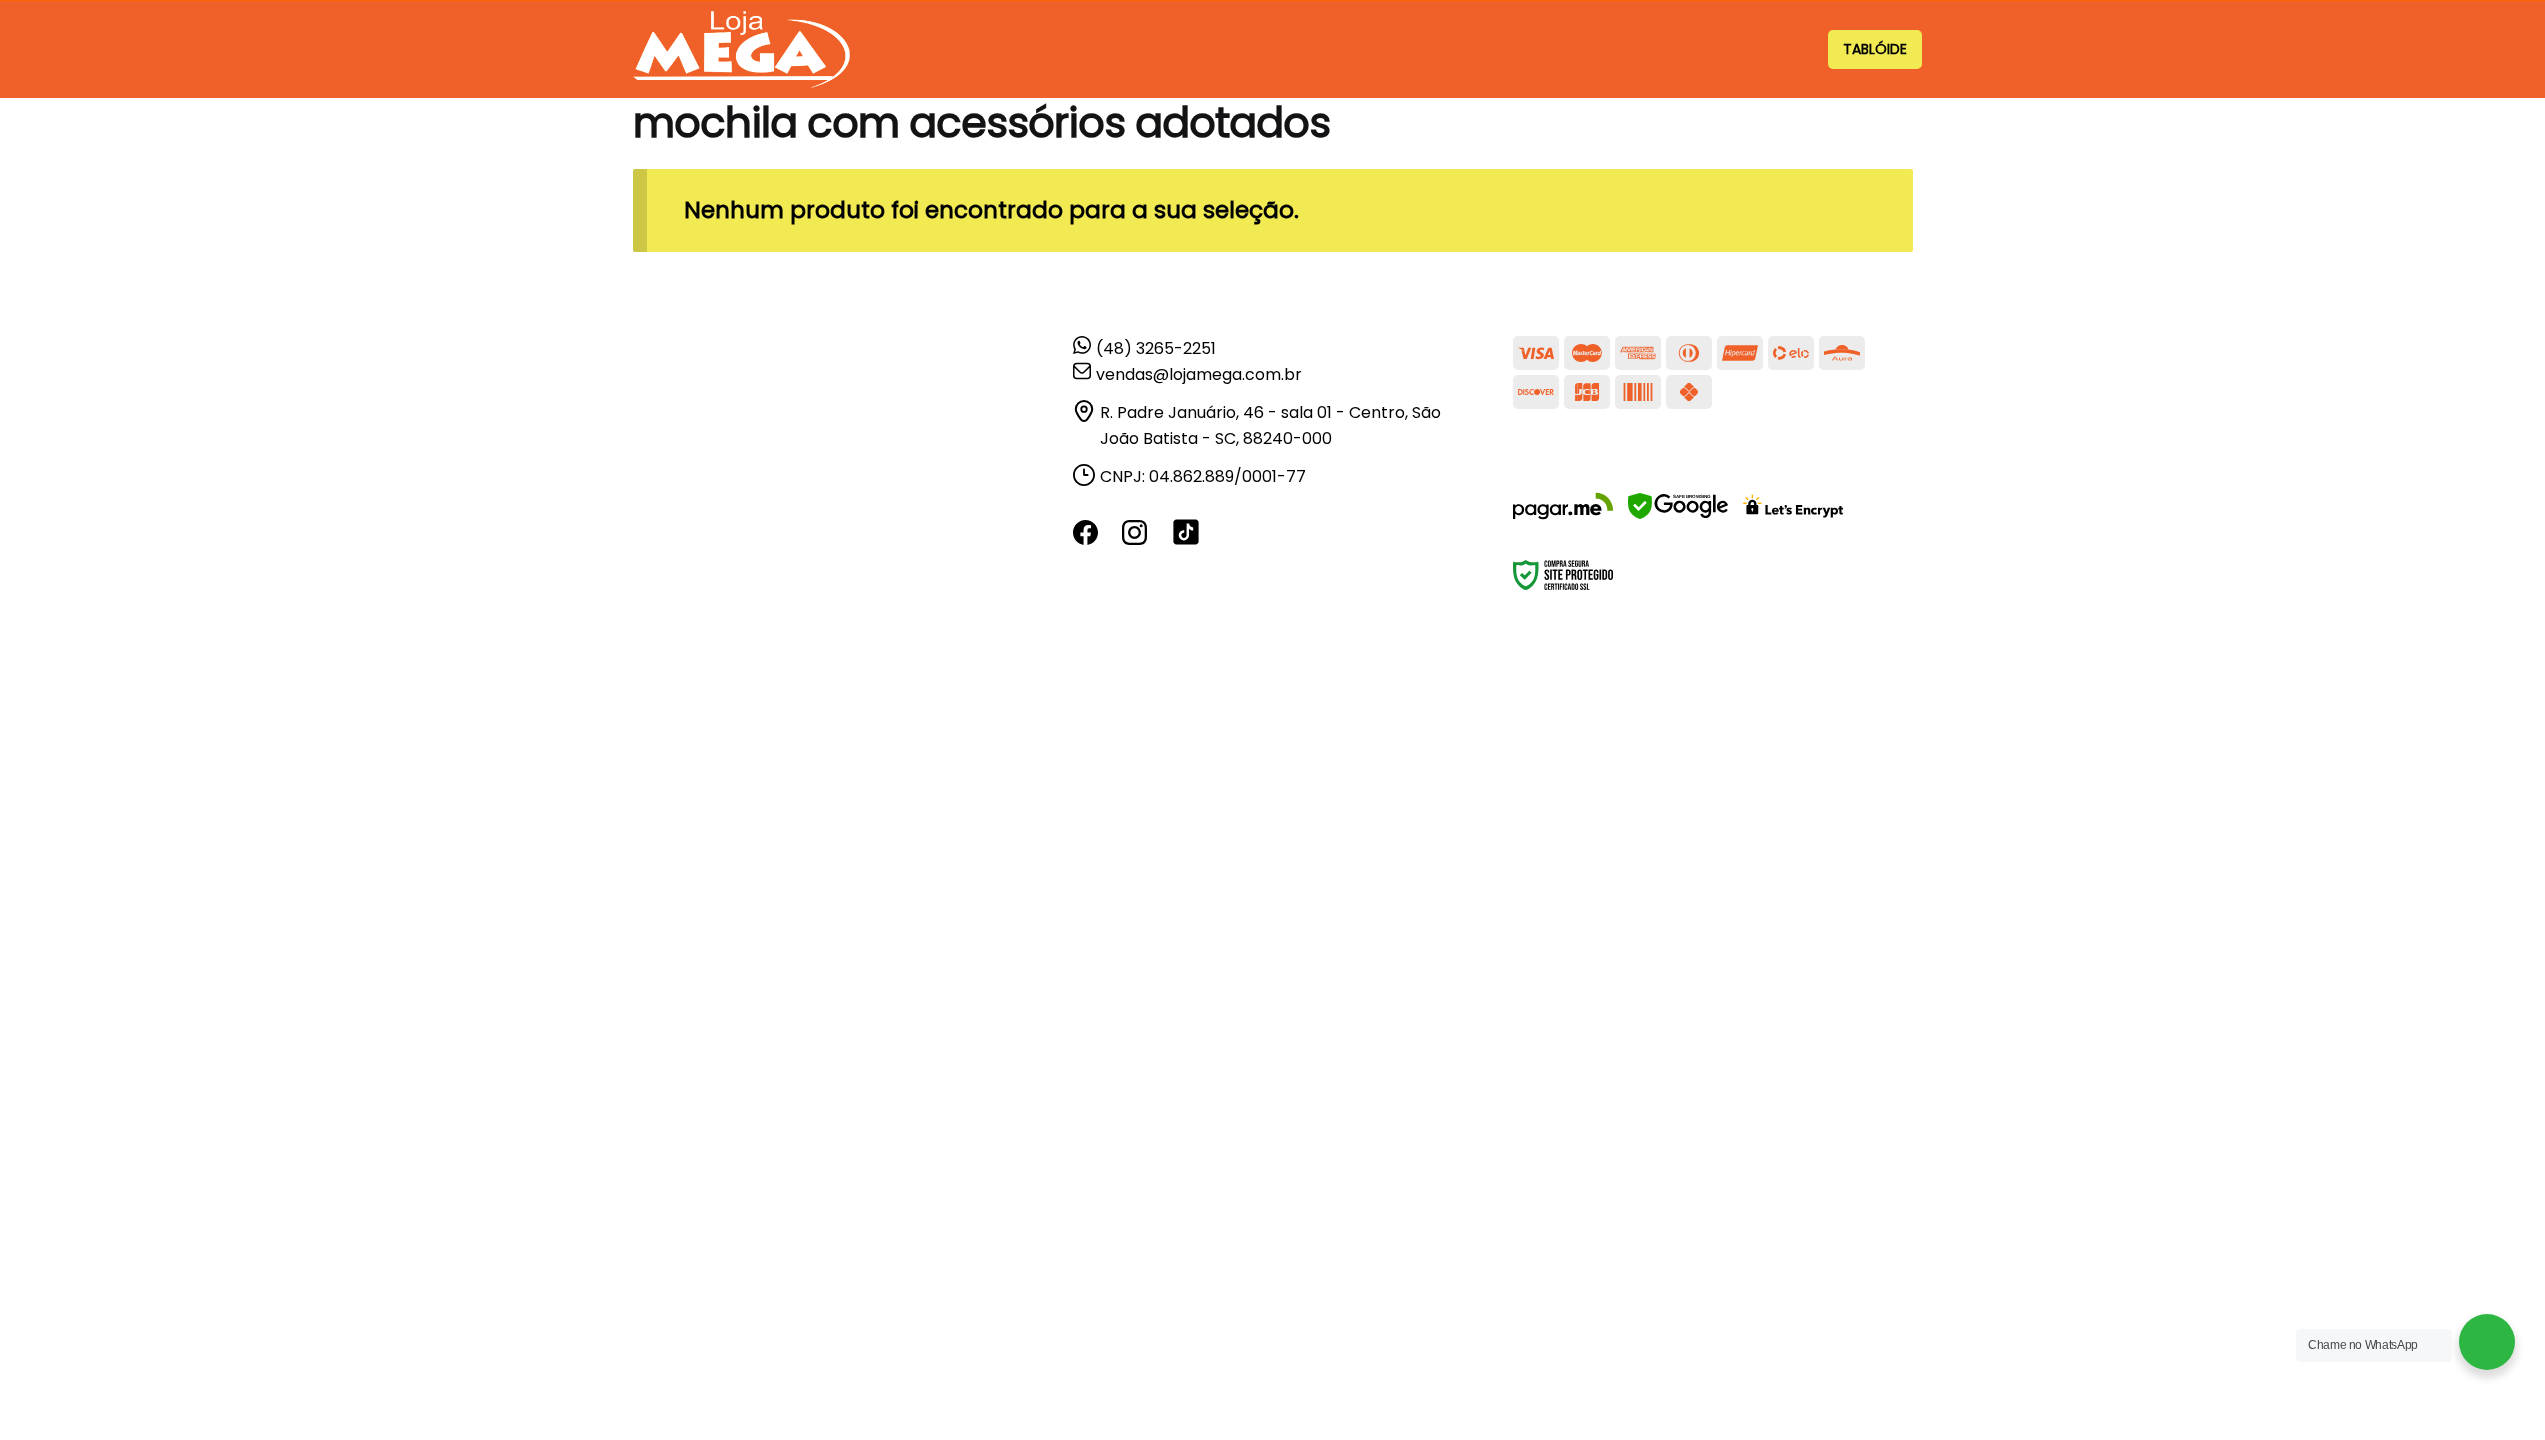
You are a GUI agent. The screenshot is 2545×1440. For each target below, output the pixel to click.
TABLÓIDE (1875, 49)
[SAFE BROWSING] (2072, 936)
